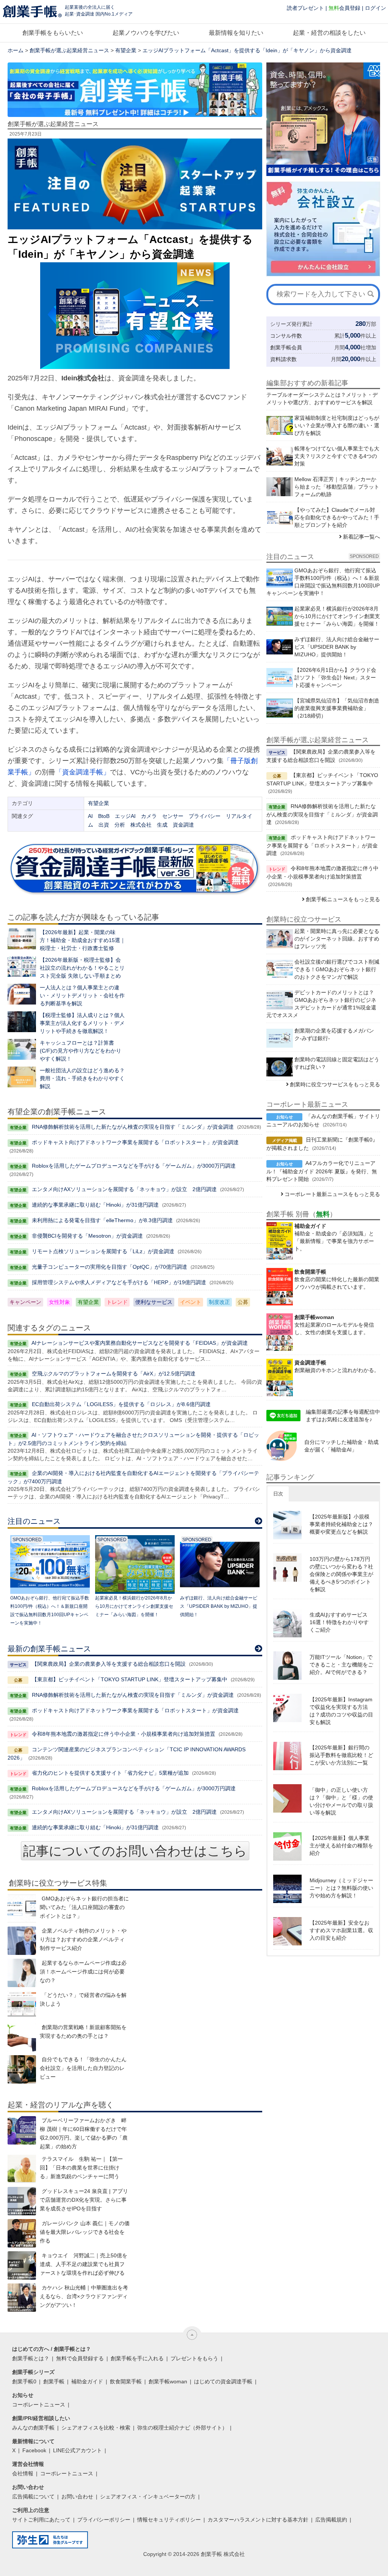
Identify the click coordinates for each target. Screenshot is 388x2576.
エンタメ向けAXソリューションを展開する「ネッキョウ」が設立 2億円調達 (124, 1189)
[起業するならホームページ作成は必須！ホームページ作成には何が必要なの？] (22, 1973)
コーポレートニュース (39, 2405)
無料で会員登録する (80, 2358)
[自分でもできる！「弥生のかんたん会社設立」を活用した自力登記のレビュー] (22, 2069)
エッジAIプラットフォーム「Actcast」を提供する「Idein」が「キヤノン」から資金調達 (247, 50)
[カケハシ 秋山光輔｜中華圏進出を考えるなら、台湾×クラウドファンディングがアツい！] (22, 2298)
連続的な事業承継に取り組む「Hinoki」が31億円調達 (95, 1205)
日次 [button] (278, 1494)
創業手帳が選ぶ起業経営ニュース (69, 50)
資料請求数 (283, 359)
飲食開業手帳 (126, 2381)
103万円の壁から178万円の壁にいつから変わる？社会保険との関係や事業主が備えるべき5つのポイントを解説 (341, 1574)
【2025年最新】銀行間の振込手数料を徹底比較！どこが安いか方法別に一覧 (341, 1755)
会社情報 (23, 2473)
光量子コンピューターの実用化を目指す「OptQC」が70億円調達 (110, 1267)
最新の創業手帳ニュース (49, 1649)
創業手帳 (54, 2381)
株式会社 (141, 825)
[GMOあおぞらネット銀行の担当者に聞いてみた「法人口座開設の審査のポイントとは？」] (22, 1909)
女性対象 (59, 1302)
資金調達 (183, 825)
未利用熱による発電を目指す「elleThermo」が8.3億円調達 (102, 1220)
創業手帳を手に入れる (137, 2358)
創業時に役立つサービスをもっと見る (335, 1084)
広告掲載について (33, 2497)
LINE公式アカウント (77, 2450)
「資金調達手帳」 (83, 772)
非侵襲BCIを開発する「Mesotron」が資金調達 (87, 1236)
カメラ (149, 816)
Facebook (34, 2450)
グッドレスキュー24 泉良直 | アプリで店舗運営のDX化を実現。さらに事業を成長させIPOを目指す (84, 2200)
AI (90, 816)
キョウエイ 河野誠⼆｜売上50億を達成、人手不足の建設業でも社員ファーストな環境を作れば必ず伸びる (84, 2264)
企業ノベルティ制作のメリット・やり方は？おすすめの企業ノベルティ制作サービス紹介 (83, 1939)
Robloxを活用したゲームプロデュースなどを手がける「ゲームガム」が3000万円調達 (134, 1166)
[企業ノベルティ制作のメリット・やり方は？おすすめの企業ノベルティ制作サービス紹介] (22, 1941)
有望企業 (126, 50)
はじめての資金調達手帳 (223, 2381)
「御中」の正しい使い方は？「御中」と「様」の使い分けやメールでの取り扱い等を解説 (341, 1801)
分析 (120, 825)
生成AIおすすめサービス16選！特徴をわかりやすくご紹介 (339, 1622)
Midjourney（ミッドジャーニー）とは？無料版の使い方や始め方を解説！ (341, 1888)
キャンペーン (25, 1302)
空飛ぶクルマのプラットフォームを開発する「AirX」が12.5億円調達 (114, 1374)
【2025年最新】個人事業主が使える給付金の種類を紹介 (341, 1846)
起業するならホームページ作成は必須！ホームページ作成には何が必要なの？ (83, 1972)
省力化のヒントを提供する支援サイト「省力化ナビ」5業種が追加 (110, 1773)
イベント (191, 1302)
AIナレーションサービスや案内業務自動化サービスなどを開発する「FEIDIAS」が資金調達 (140, 1343)
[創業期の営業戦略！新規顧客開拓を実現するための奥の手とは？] (22, 2037)
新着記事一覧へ (361, 537)
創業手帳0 (24, 2381)
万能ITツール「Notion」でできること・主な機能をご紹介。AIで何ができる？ (341, 1665)
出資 (104, 825)
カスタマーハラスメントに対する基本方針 (258, 2520)
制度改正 (219, 1302)
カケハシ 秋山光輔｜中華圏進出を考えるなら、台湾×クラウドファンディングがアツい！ (84, 2296)
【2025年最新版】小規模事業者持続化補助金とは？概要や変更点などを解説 (341, 1524)
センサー (173, 816)
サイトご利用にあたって (41, 2520)
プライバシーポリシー (104, 2520)
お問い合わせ (77, 2497)
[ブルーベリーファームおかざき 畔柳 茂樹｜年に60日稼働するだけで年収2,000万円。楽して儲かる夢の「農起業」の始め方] (22, 2130)
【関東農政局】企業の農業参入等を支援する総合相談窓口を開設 (109, 1664)
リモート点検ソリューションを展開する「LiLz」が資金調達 (103, 1251)
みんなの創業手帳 (33, 2428)
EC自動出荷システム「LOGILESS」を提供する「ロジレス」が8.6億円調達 (121, 1404)
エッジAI (125, 816)
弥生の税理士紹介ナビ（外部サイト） (182, 2428)
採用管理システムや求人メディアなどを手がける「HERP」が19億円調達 (119, 1282)
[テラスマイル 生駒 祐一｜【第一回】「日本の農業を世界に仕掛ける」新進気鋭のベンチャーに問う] (22, 2169)
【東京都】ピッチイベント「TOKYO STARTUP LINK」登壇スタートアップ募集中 (130, 1679)
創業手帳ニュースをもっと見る (343, 899)
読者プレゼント (305, 8)
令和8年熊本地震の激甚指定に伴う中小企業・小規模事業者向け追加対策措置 (124, 1734)
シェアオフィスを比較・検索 (96, 2428)
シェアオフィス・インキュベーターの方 (148, 2497)
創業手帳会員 (286, 347)
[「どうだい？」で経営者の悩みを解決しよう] (22, 2005)
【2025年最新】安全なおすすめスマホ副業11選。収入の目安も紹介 (341, 1930)
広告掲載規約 (331, 2520)
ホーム (16, 50)
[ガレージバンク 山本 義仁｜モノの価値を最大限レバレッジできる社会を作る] (22, 2233)
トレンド (117, 1302)
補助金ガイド (87, 2381)
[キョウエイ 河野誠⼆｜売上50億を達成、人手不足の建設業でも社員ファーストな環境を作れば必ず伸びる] (22, 2265)
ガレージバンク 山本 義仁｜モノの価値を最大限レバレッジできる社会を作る (85, 2232)
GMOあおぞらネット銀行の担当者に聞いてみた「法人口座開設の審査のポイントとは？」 (84, 1907)
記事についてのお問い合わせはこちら (135, 1851)
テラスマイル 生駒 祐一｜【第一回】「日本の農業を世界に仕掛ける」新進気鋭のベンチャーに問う (81, 2168)
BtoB (104, 816)
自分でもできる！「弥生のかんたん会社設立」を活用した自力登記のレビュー (83, 2068)
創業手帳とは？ (31, 2358)
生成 (162, 825)
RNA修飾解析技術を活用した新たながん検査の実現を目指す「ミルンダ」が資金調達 (133, 1127)
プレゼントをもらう (194, 2358)
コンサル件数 (286, 336)
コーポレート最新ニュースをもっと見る (332, 1194)
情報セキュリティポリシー (169, 2520)
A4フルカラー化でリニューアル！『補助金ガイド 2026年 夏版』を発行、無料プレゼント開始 (322, 1171)
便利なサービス (154, 1302)
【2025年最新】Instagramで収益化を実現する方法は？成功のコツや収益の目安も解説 (341, 1711)
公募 (243, 1302)
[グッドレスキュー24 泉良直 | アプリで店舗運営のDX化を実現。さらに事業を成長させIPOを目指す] (22, 2201)
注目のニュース (34, 1521)
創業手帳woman (168, 2381)
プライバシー (205, 816)
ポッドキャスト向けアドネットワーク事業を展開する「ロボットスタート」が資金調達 (135, 1142)
